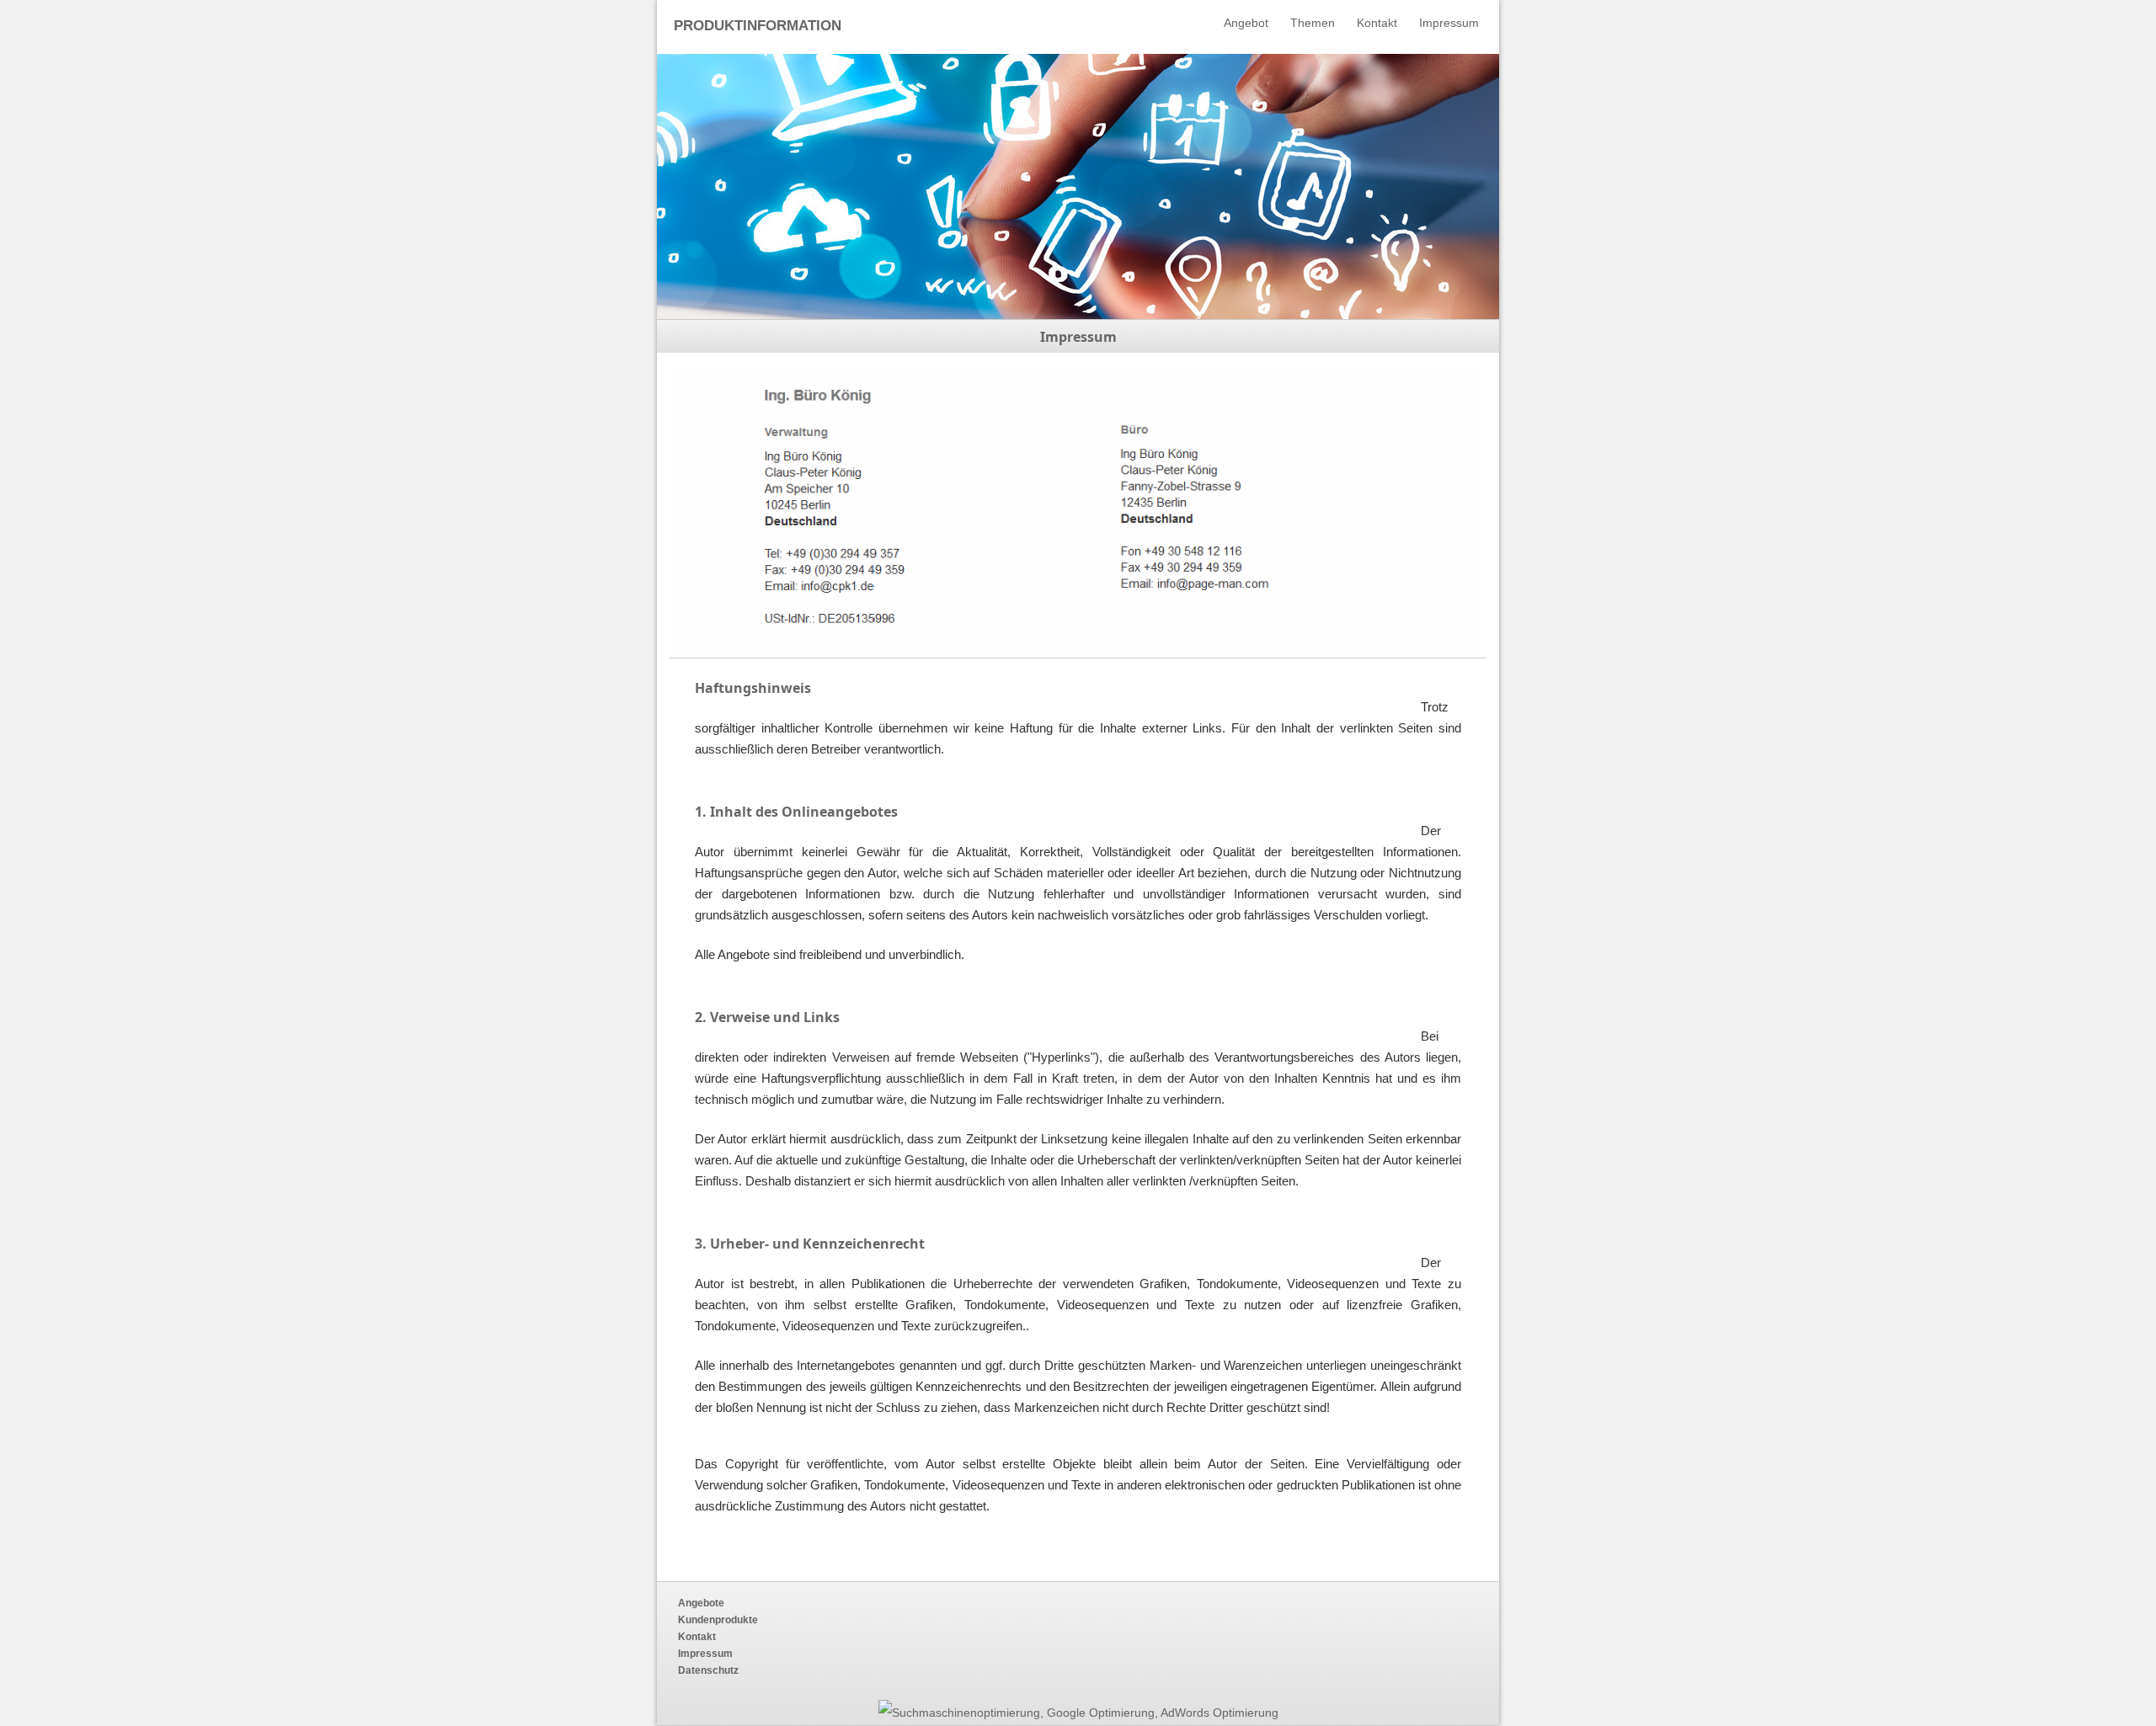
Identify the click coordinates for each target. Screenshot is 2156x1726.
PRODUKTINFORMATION (758, 26)
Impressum (1449, 23)
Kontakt (1377, 23)
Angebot (1246, 23)
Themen (1313, 23)
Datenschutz (708, 1670)
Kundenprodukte (718, 1620)
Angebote (701, 1603)
